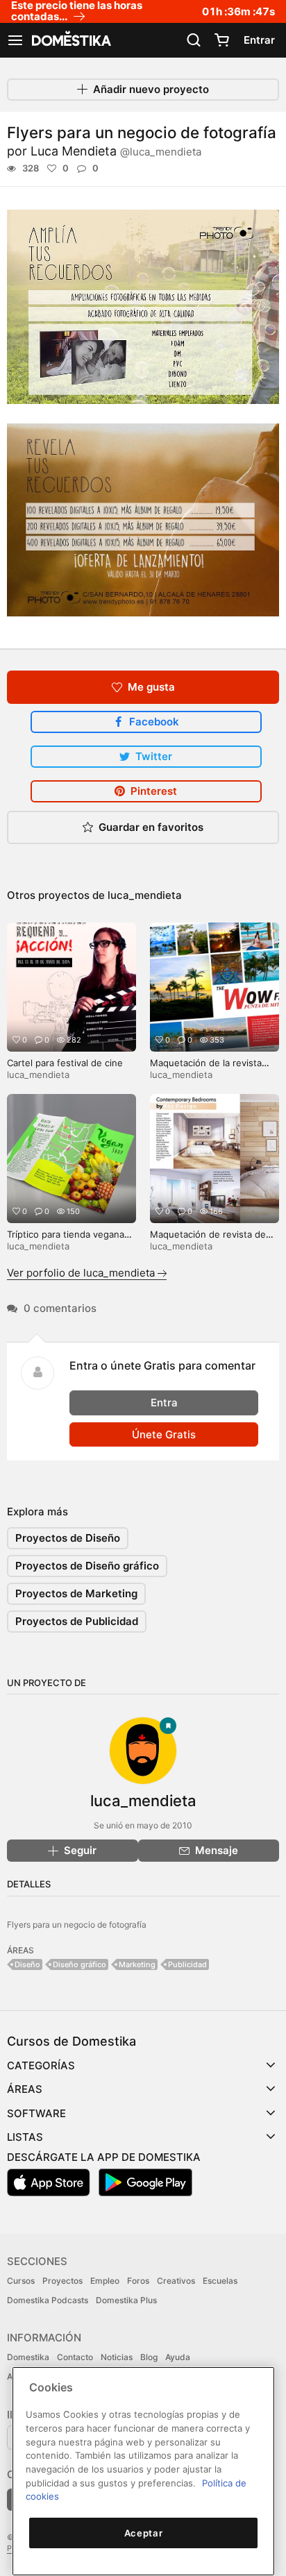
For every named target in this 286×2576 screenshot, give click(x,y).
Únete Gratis (164, 1434)
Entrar (259, 40)
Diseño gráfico (79, 1964)
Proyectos (62, 2281)
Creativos (176, 2281)
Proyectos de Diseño (68, 1538)
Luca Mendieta (116, 151)
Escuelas (220, 2281)
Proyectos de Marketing (76, 1593)
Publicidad (187, 1964)
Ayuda (178, 2357)
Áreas (25, 2089)
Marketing (137, 1964)
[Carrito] (221, 40)
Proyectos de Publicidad (77, 1621)
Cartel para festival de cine (65, 1063)
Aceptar (144, 2533)
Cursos (21, 2281)
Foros (138, 2281)
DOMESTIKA (70, 40)
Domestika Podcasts (48, 2300)
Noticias (117, 2357)
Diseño (27, 1964)
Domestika (28, 2357)
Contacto (75, 2357)
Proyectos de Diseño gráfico (87, 1566)
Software (36, 2113)
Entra (164, 1403)
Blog (149, 2357)
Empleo (105, 2281)
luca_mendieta (145, 895)
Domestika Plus (126, 2300)
